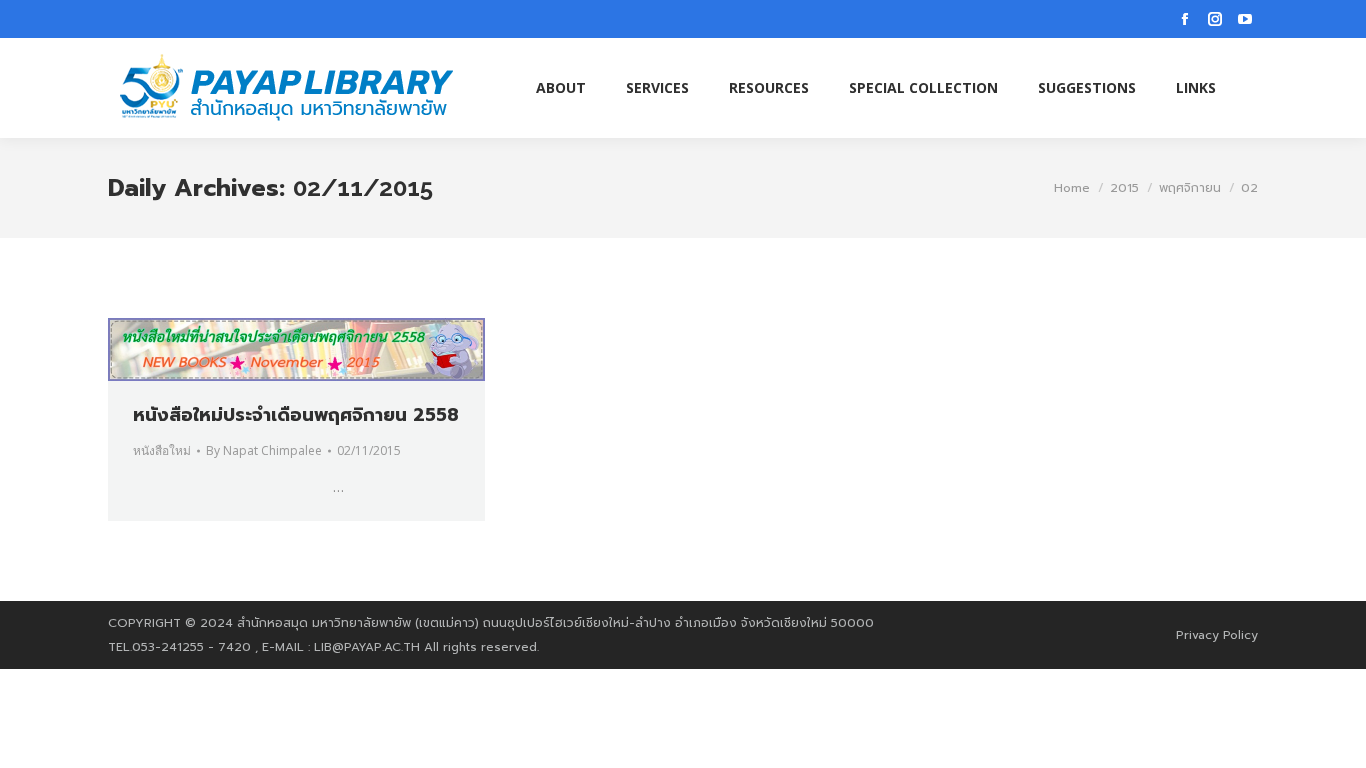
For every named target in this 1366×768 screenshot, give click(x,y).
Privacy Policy (1217, 635)
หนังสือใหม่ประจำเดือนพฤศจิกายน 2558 (296, 415)
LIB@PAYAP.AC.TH (367, 647)
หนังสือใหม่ (162, 450)
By (264, 450)
